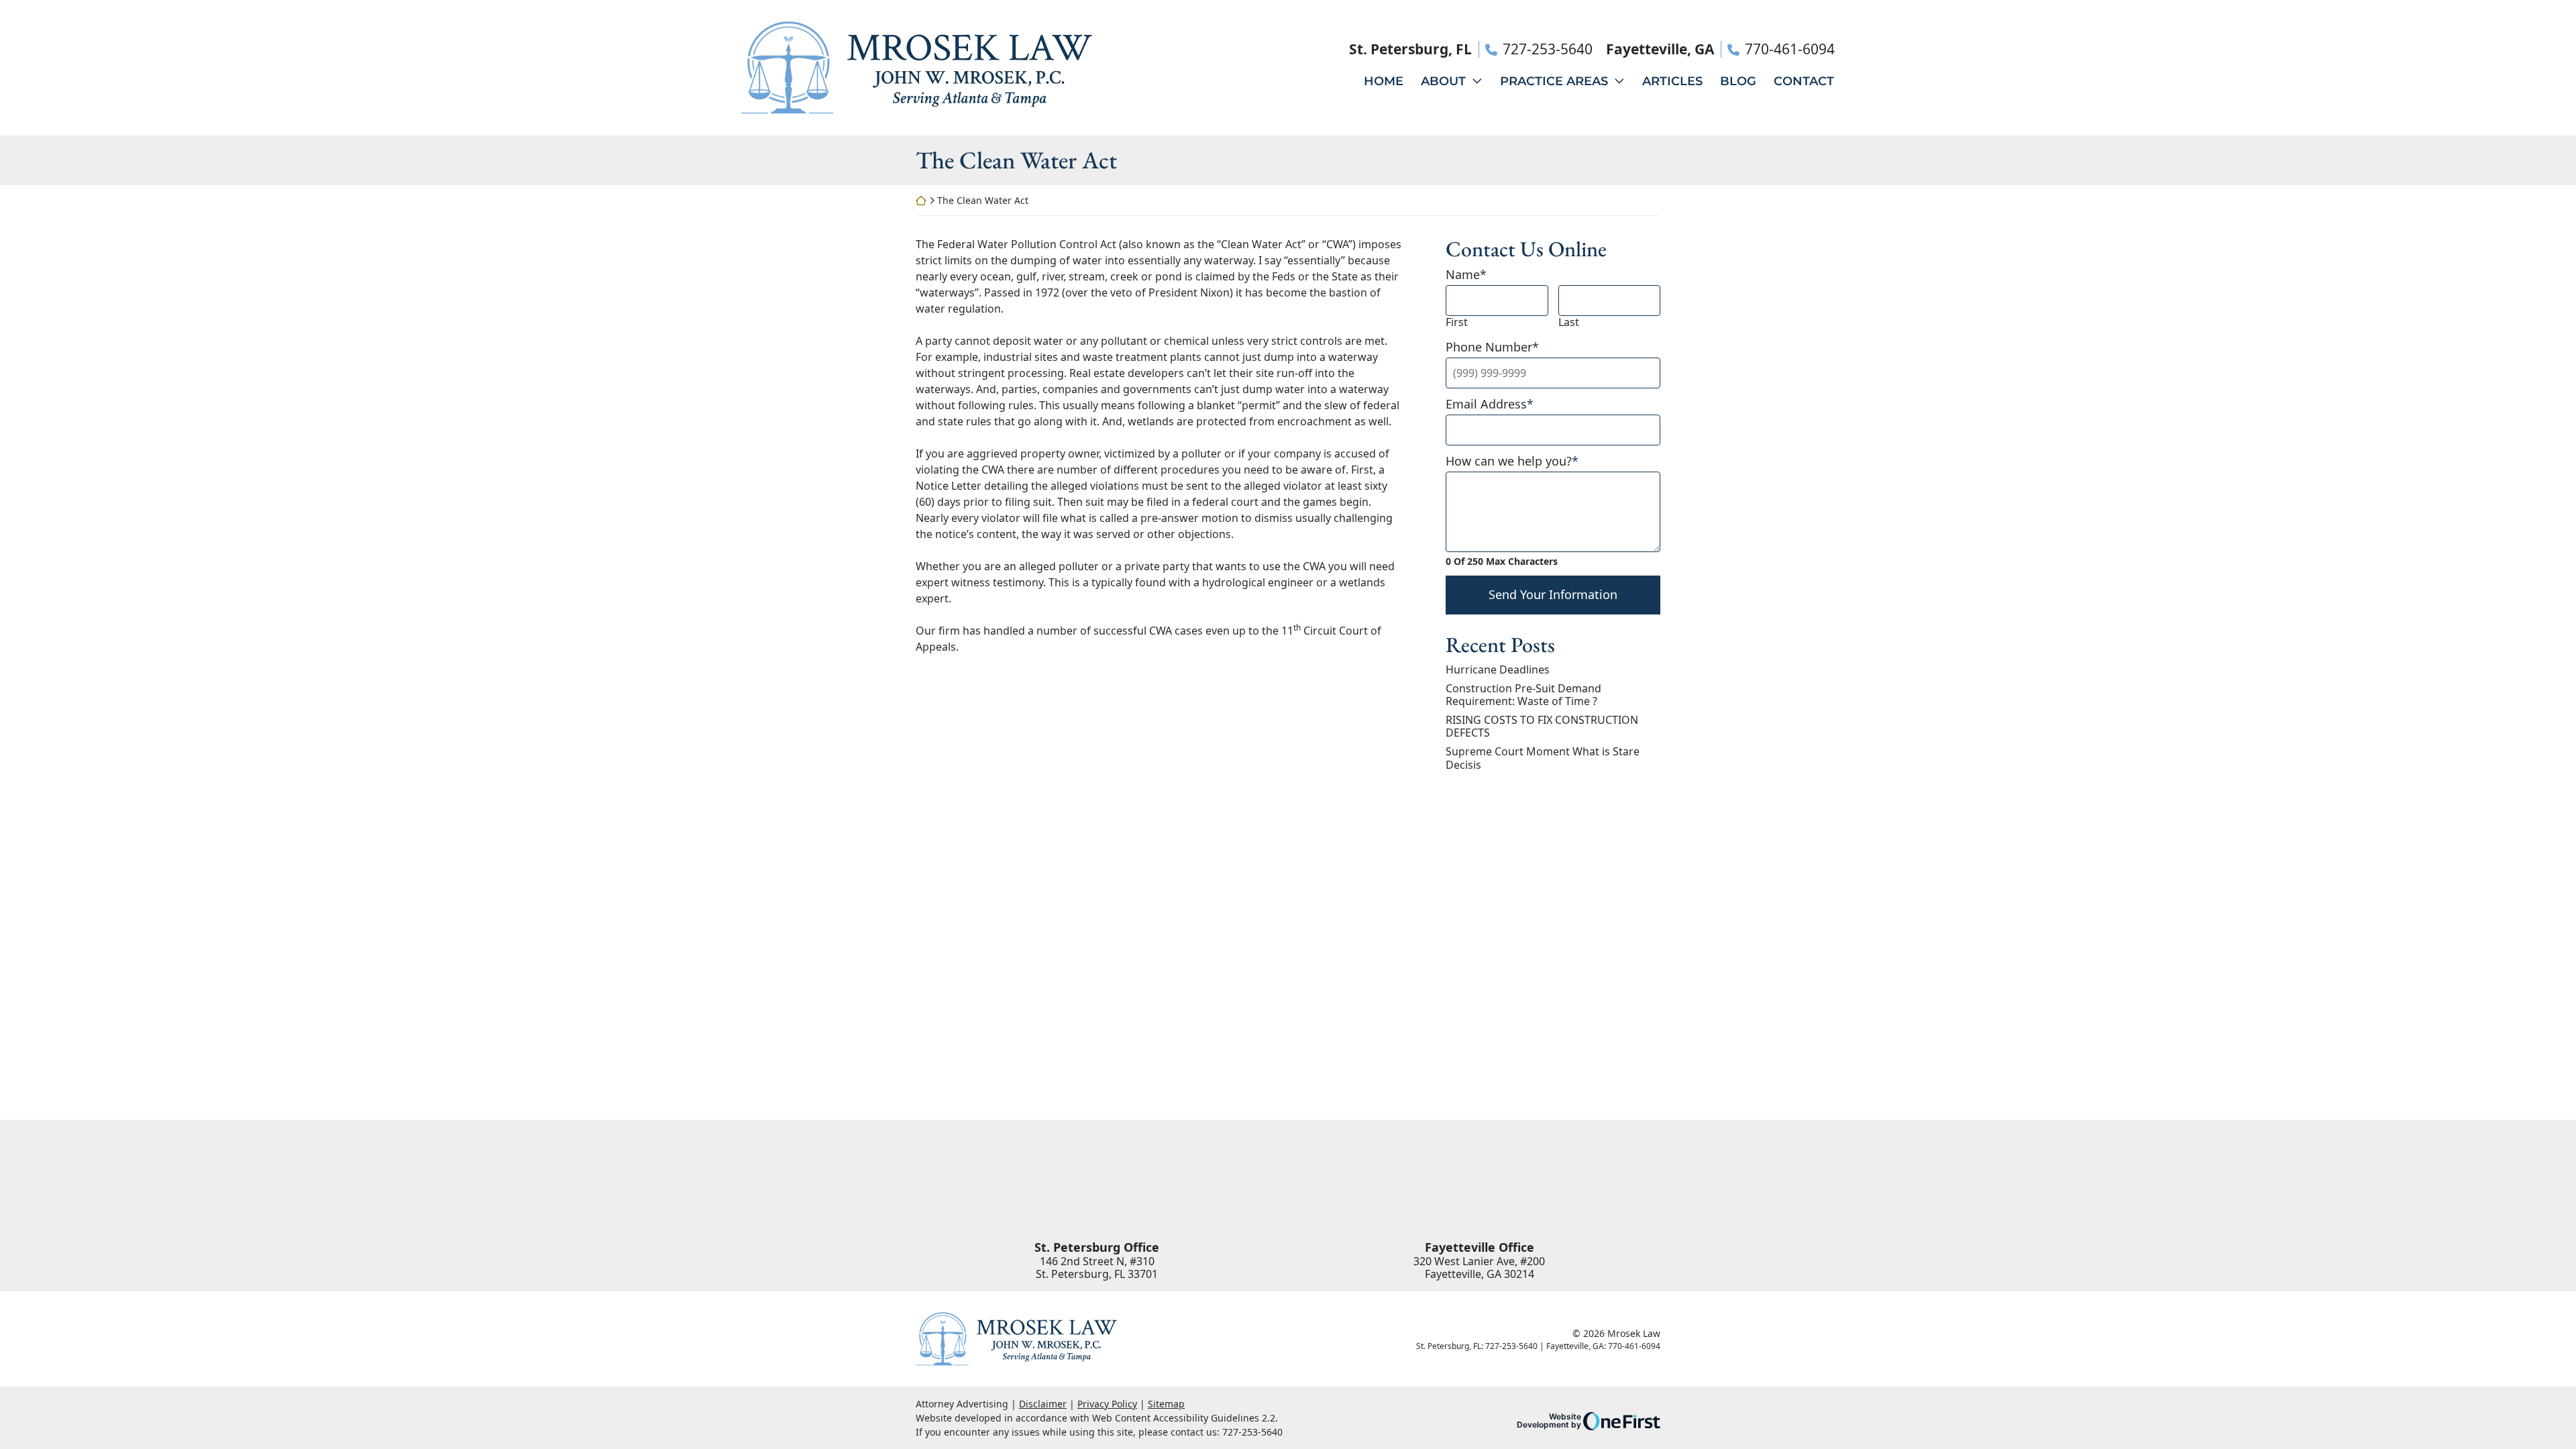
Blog (1738, 81)
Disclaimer (1043, 1404)
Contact (1804, 81)
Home (1384, 81)
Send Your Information (1553, 594)
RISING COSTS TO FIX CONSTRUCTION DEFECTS (1542, 727)
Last (1569, 322)
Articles (1672, 81)
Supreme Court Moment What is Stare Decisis (1543, 758)
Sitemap (1166, 1404)
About (1443, 81)
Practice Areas (1554, 81)
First (1457, 322)
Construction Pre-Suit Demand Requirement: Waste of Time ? (1523, 695)
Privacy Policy (1107, 1404)
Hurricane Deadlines (1498, 670)
